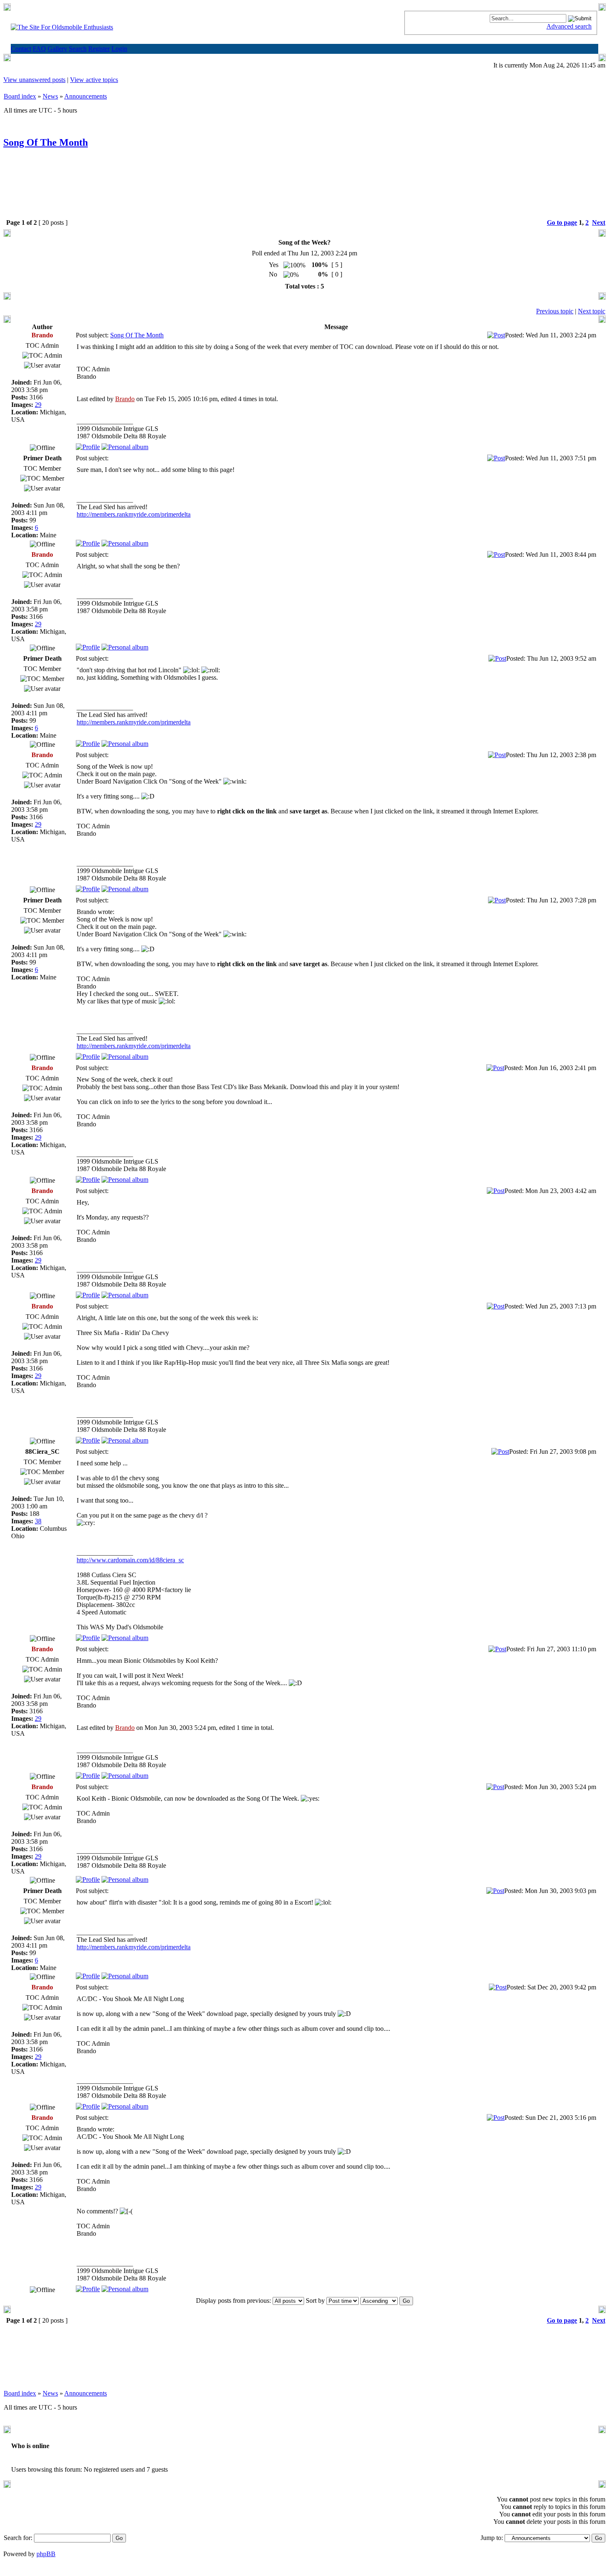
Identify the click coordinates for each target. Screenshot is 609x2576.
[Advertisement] (304, 190)
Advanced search (569, 26)
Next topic (592, 311)
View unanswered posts (34, 80)
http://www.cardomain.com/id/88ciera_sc (130, 1560)
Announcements (86, 96)
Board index (20, 96)
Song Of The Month (46, 142)
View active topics (94, 80)
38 (38, 1521)
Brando (125, 399)
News (50, 96)
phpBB (46, 2554)
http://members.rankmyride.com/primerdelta (134, 514)
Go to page (562, 222)
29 (38, 405)
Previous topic (555, 311)
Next (599, 222)
